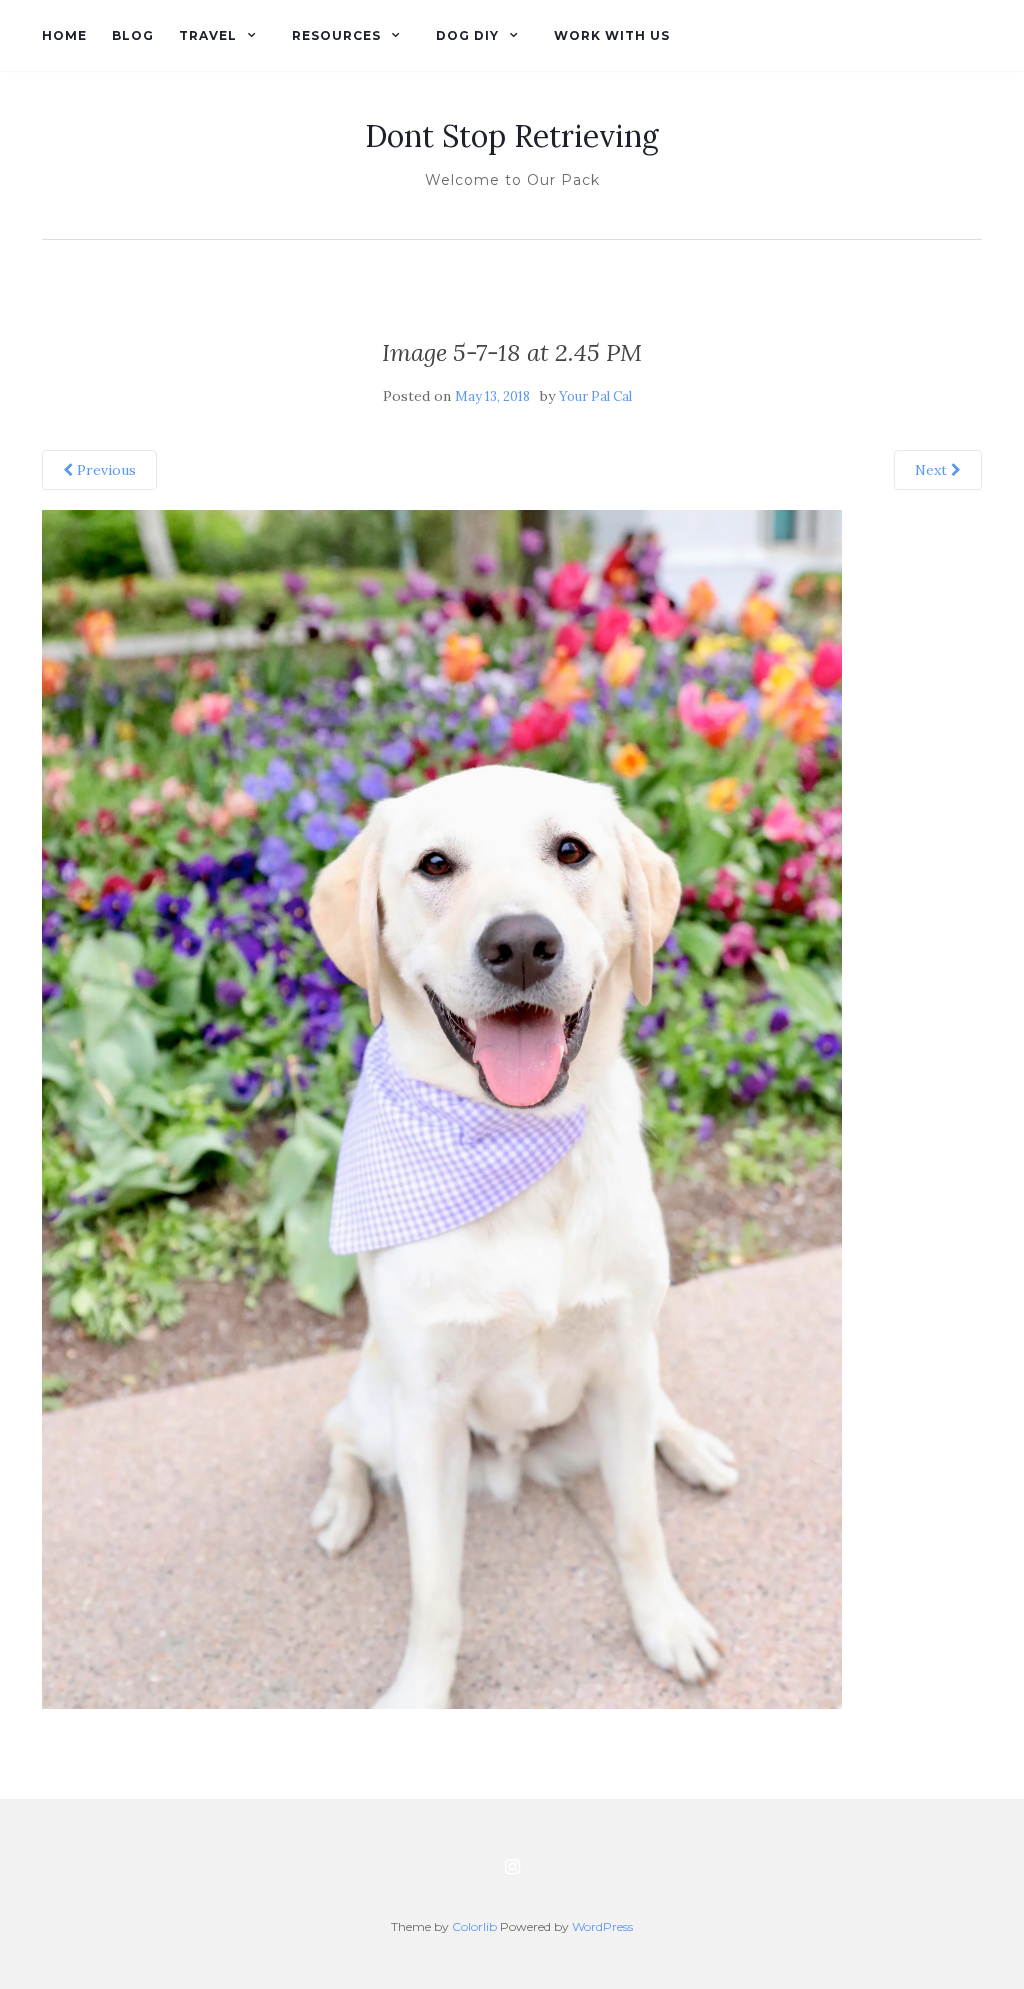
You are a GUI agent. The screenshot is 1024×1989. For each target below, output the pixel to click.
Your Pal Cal (595, 396)
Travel (208, 35)
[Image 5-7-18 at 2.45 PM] (442, 1108)
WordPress (602, 1926)
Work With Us (612, 35)
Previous (104, 470)
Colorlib (474, 1926)
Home (64, 35)
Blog (133, 35)
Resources (336, 35)
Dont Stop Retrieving (512, 136)
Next (933, 470)
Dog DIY (467, 35)
